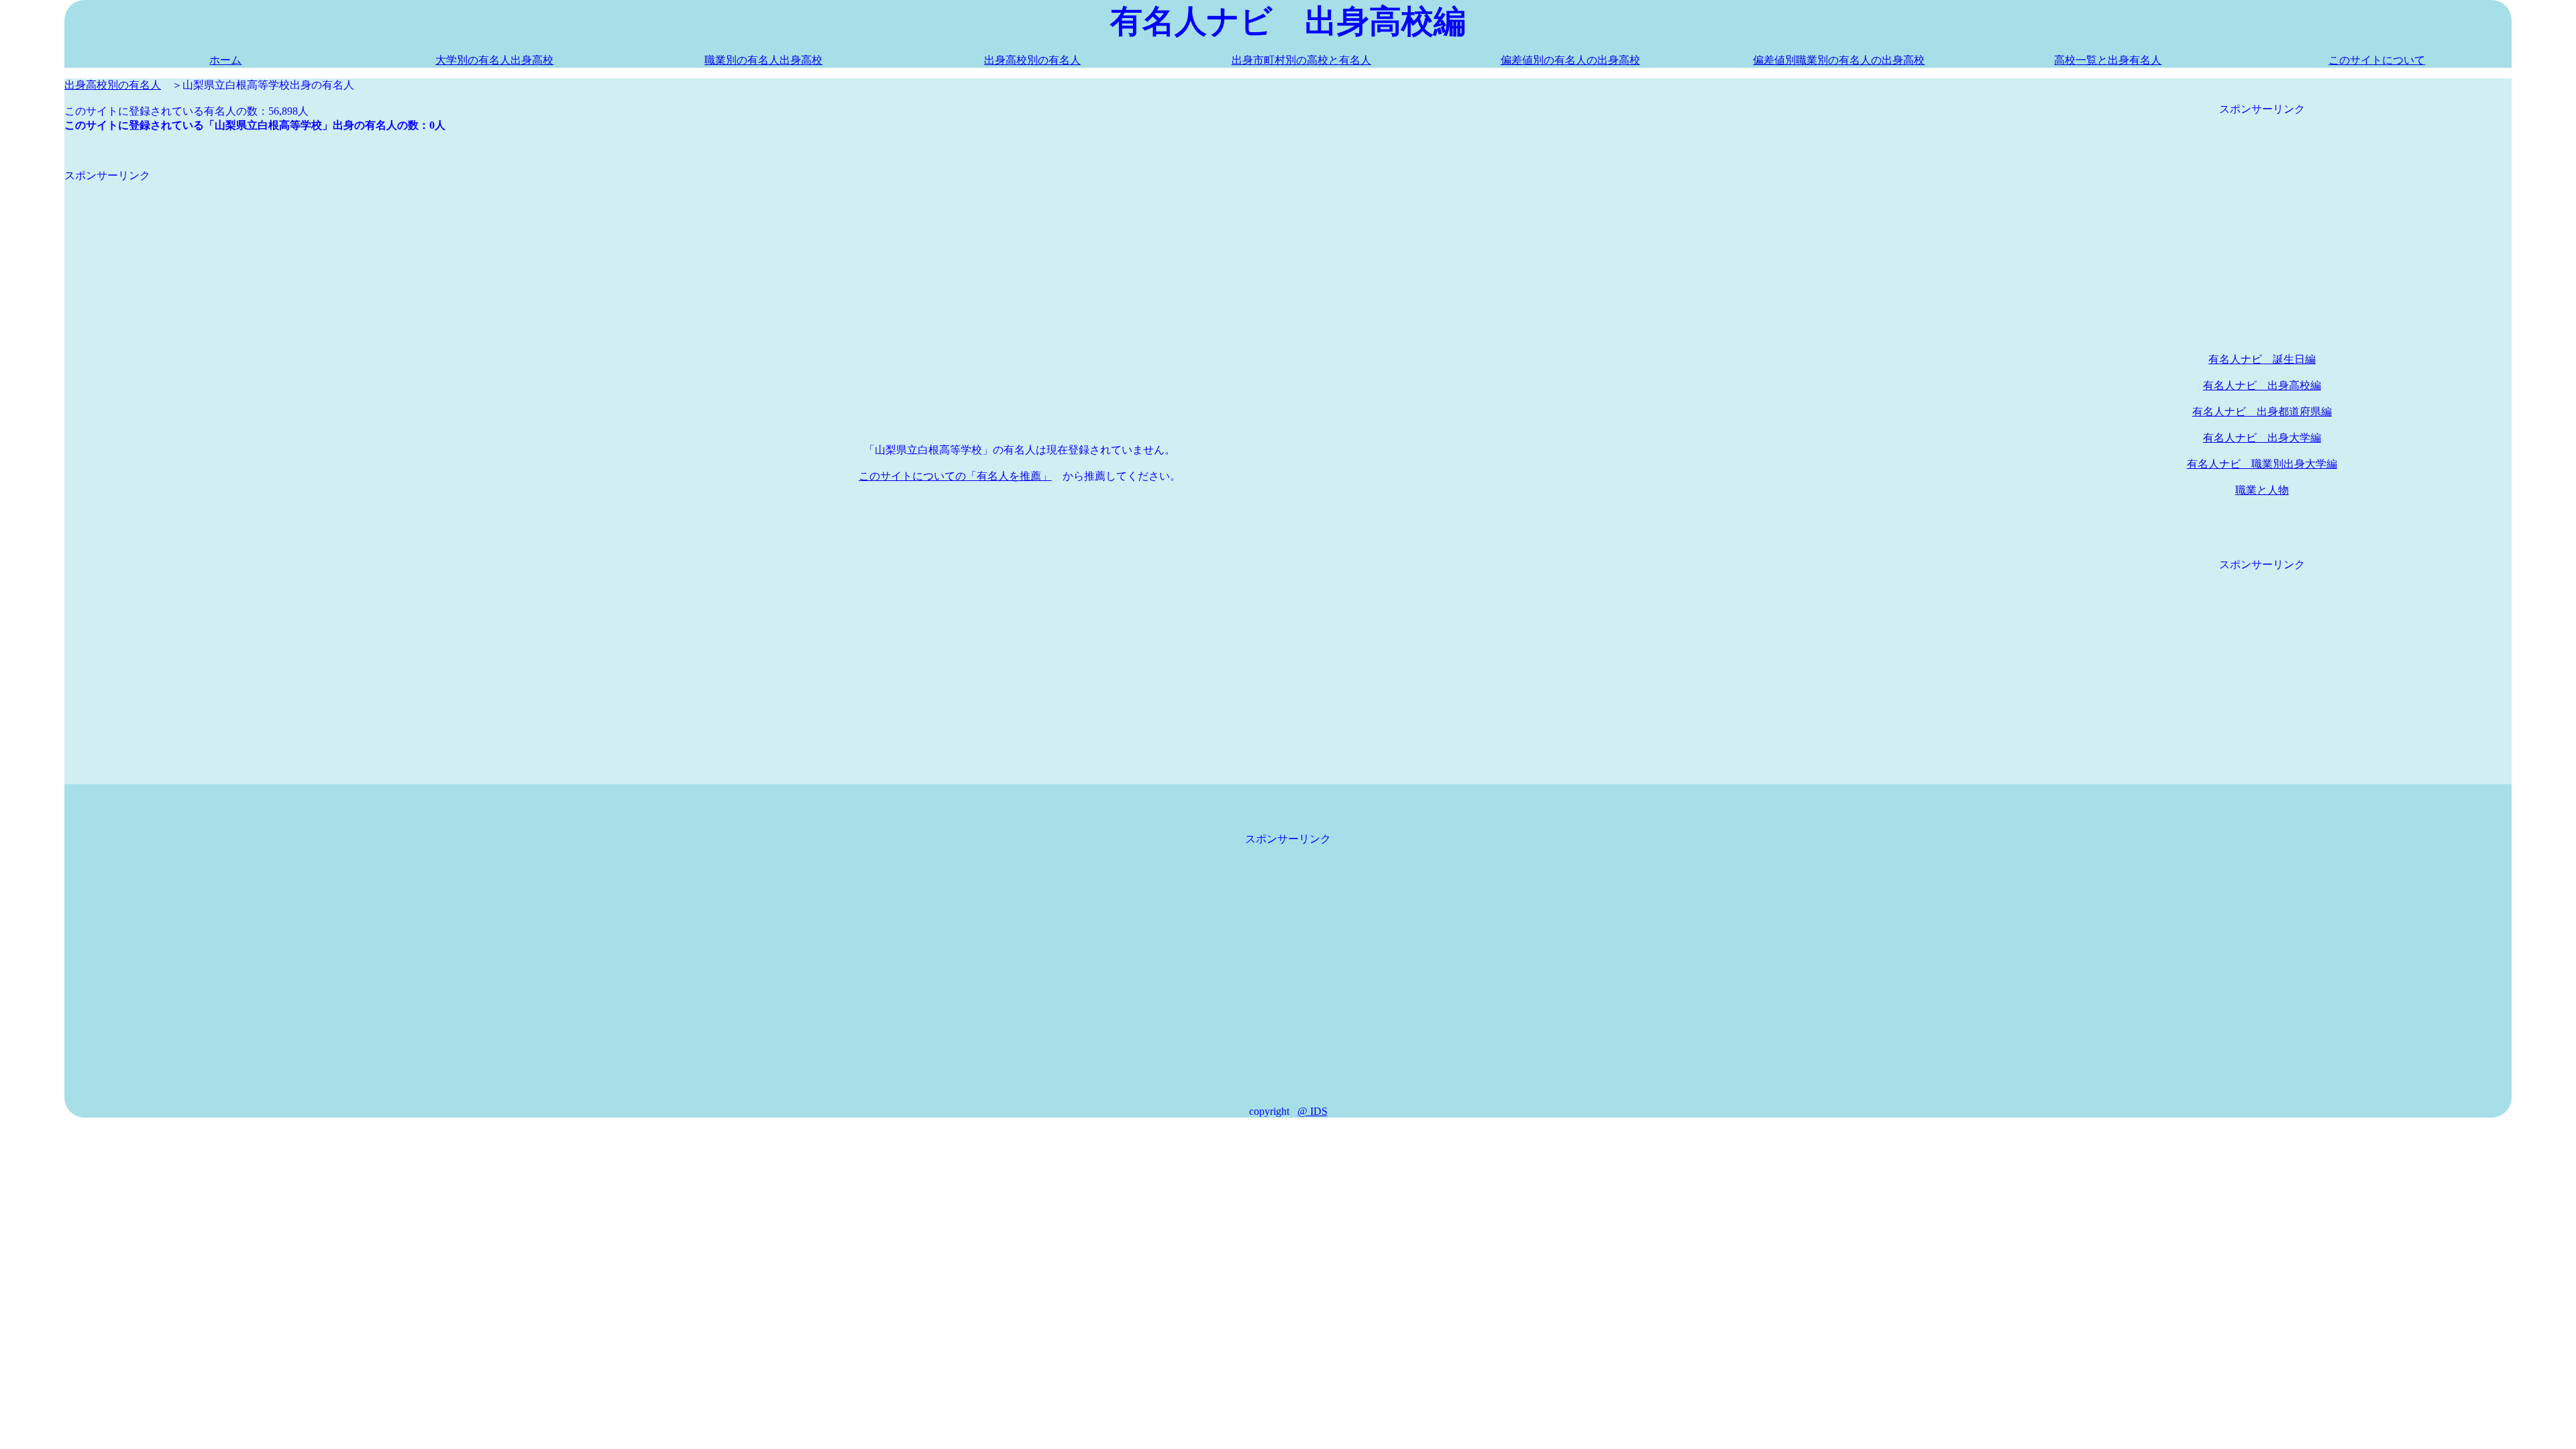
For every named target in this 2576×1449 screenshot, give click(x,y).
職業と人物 (2262, 490)
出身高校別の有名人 (1032, 60)
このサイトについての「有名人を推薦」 (955, 476)
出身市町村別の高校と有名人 (1301, 60)
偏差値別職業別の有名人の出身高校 (1839, 60)
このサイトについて (2377, 60)
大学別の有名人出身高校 (494, 60)
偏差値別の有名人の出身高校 (1570, 60)
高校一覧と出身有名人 (2108, 60)
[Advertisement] (467, 277)
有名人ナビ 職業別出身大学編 (2262, 464)
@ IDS (1312, 1111)
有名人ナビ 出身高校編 (2262, 385)
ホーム (225, 60)
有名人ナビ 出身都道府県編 (2262, 412)
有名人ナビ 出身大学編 (2262, 438)
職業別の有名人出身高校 (763, 60)
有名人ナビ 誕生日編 (2262, 359)
